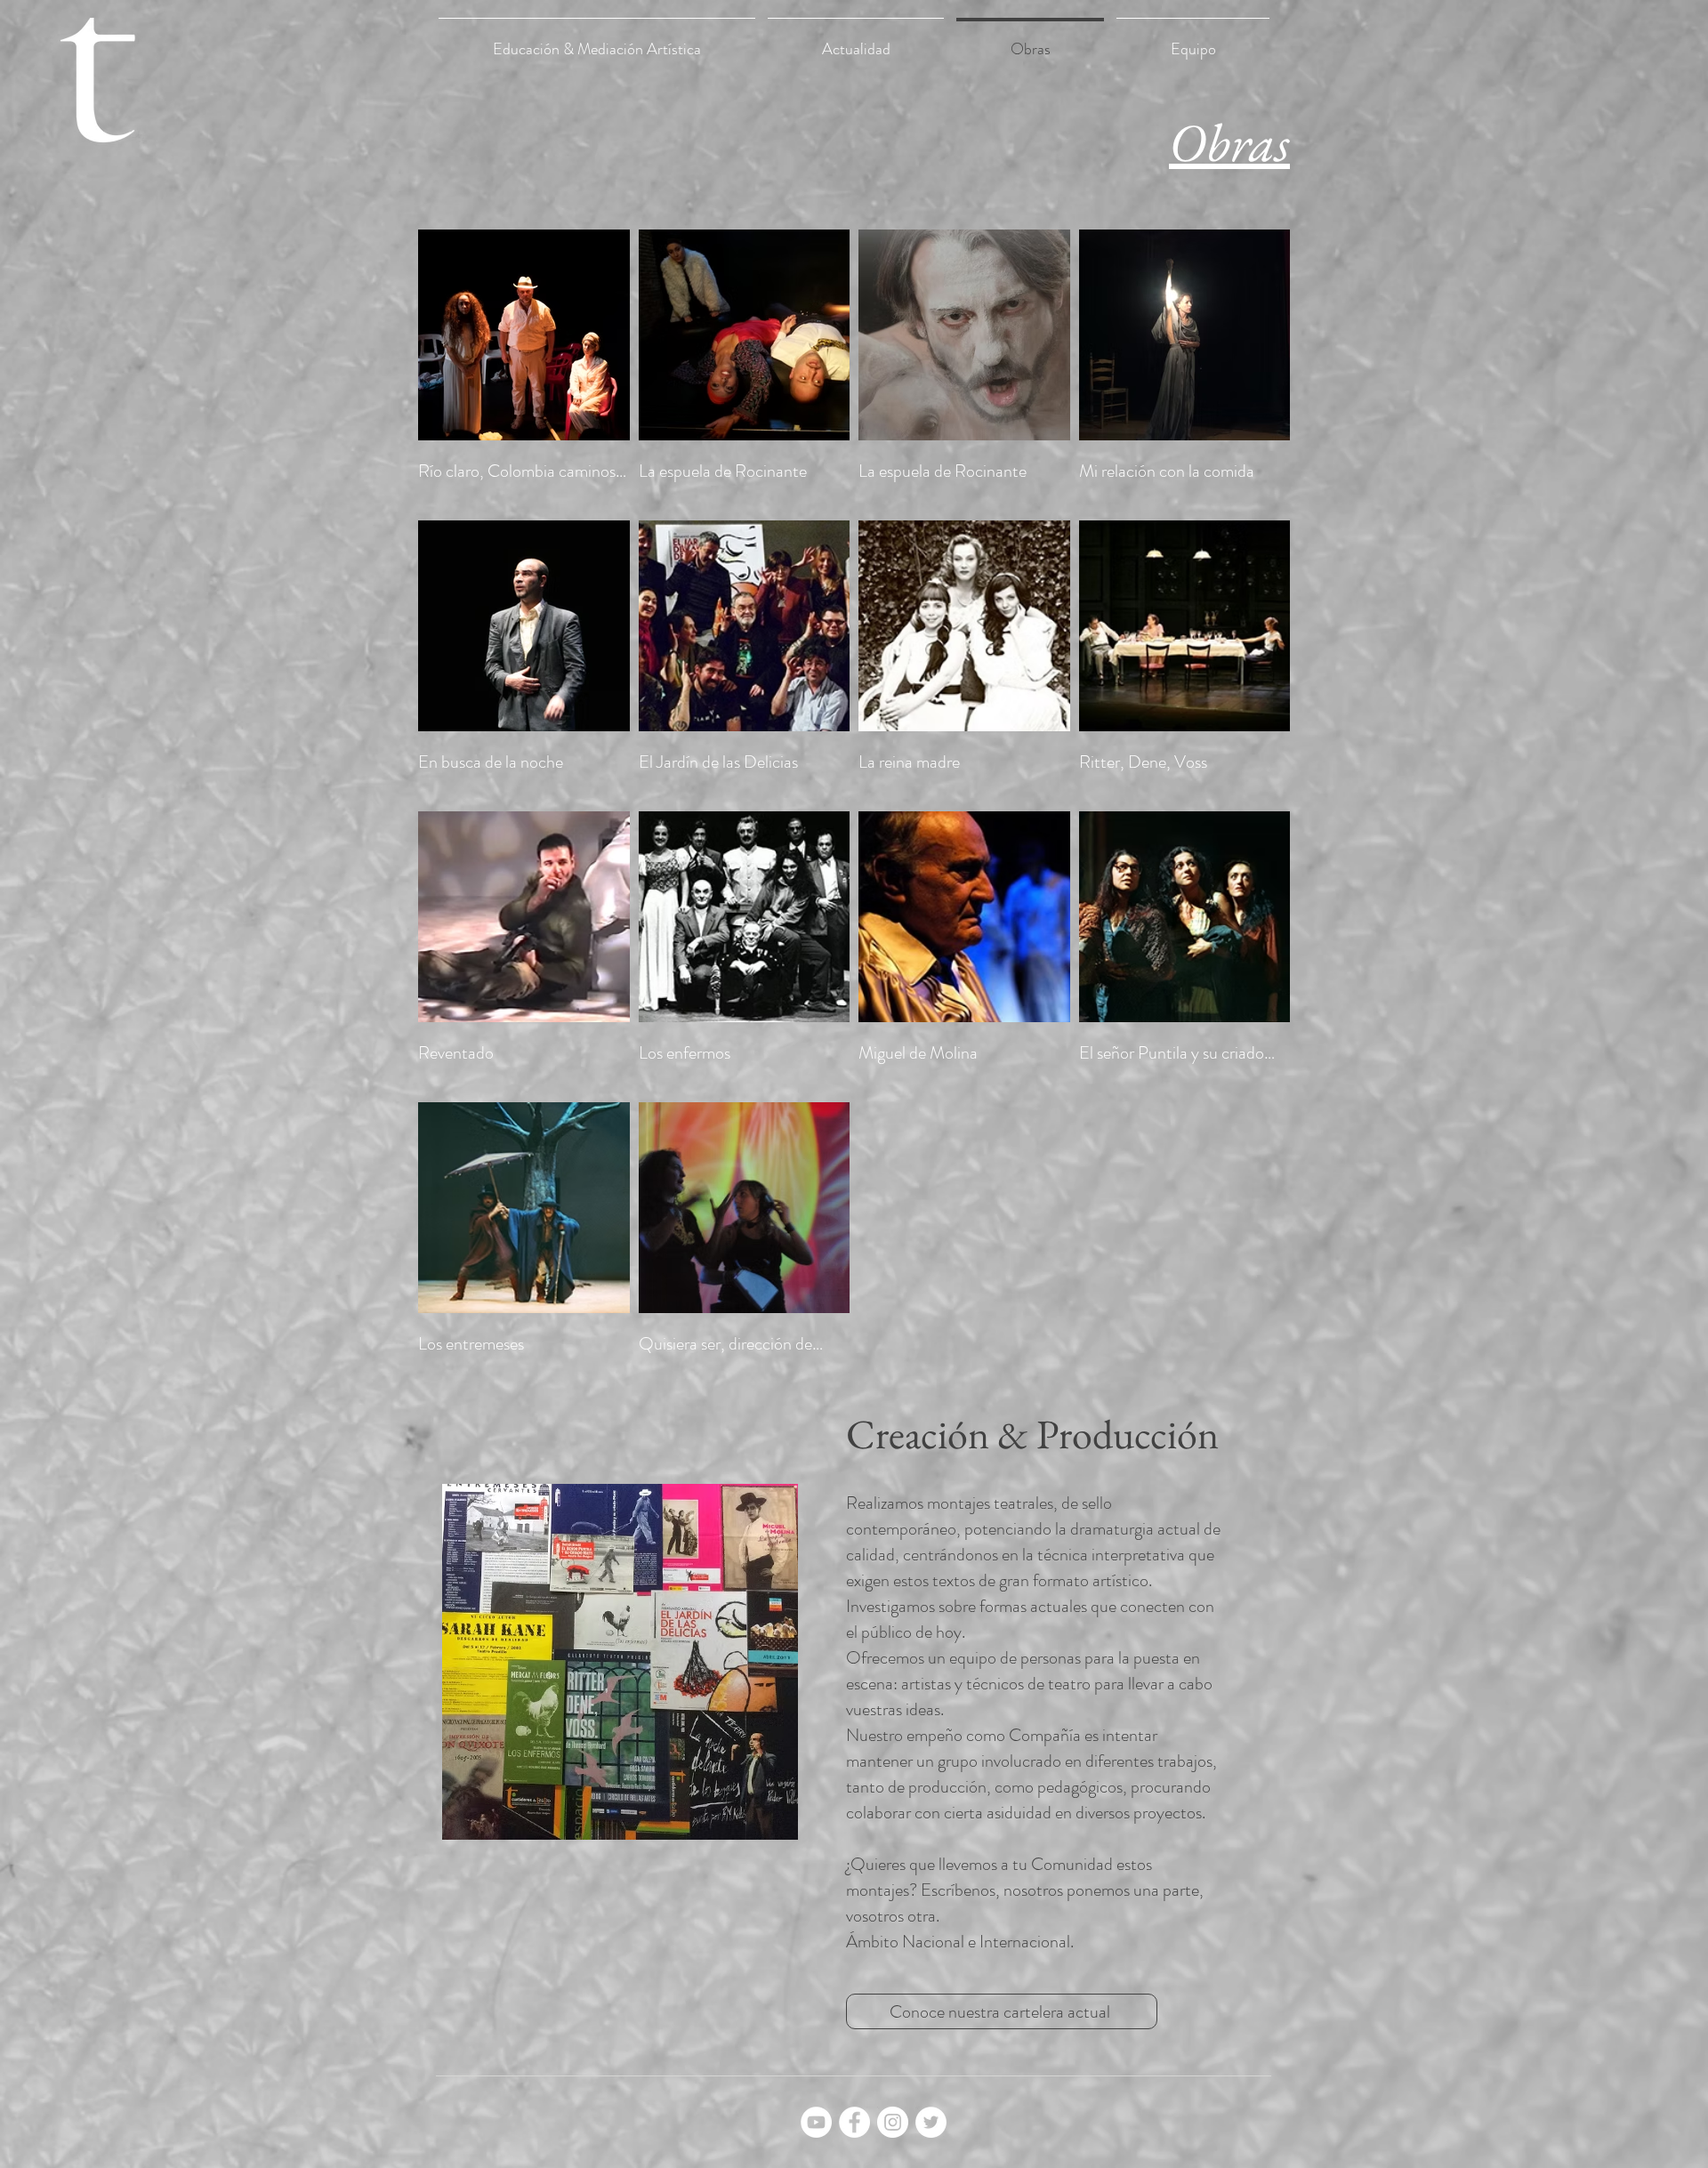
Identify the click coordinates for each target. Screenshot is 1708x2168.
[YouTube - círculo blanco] (816, 2122)
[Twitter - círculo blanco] (931, 2122)
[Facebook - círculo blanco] (854, 2122)
